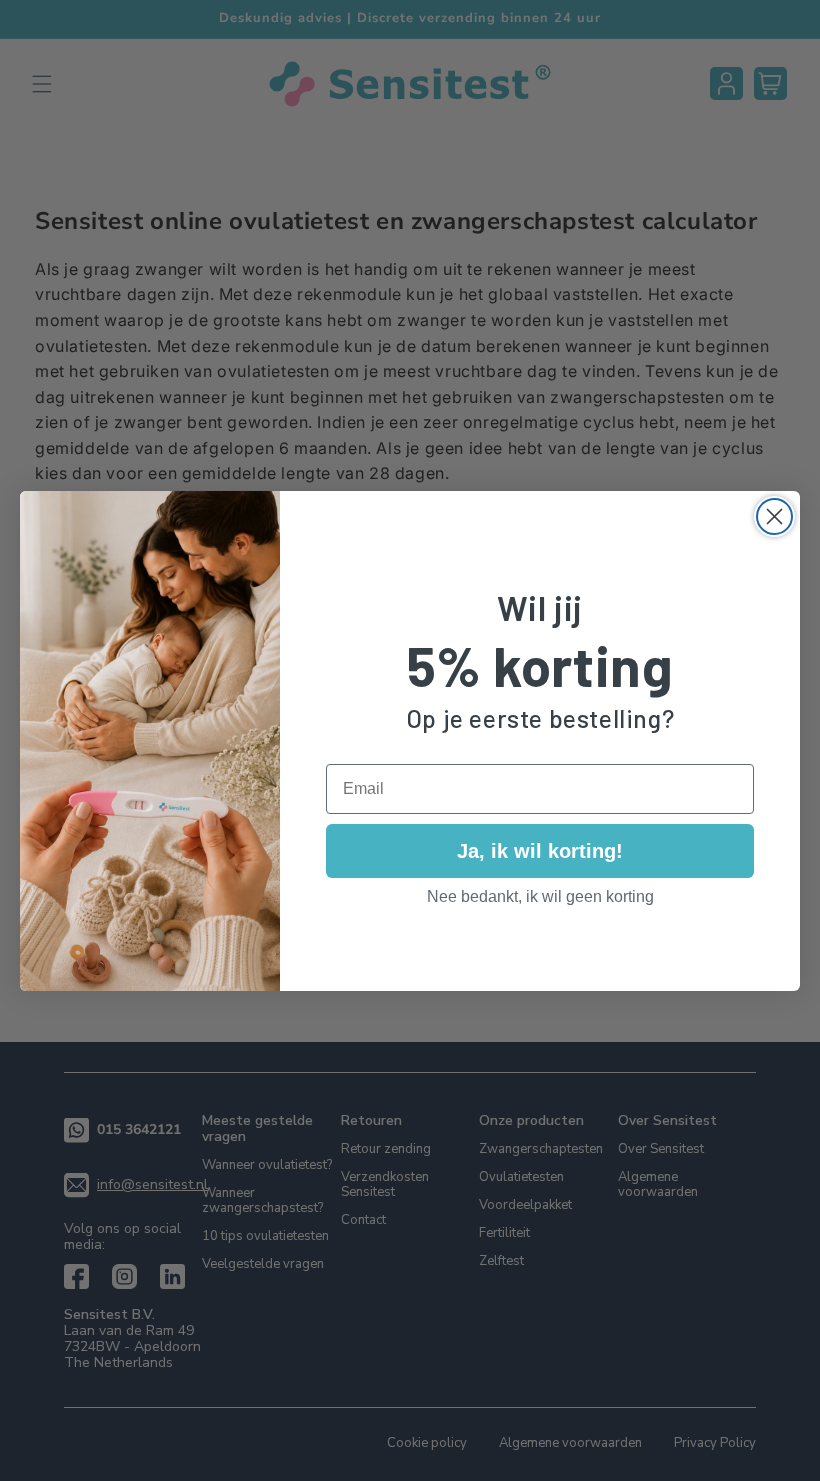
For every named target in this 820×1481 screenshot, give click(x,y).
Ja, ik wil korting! (540, 851)
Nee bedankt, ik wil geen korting (540, 896)
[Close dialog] (774, 516)
